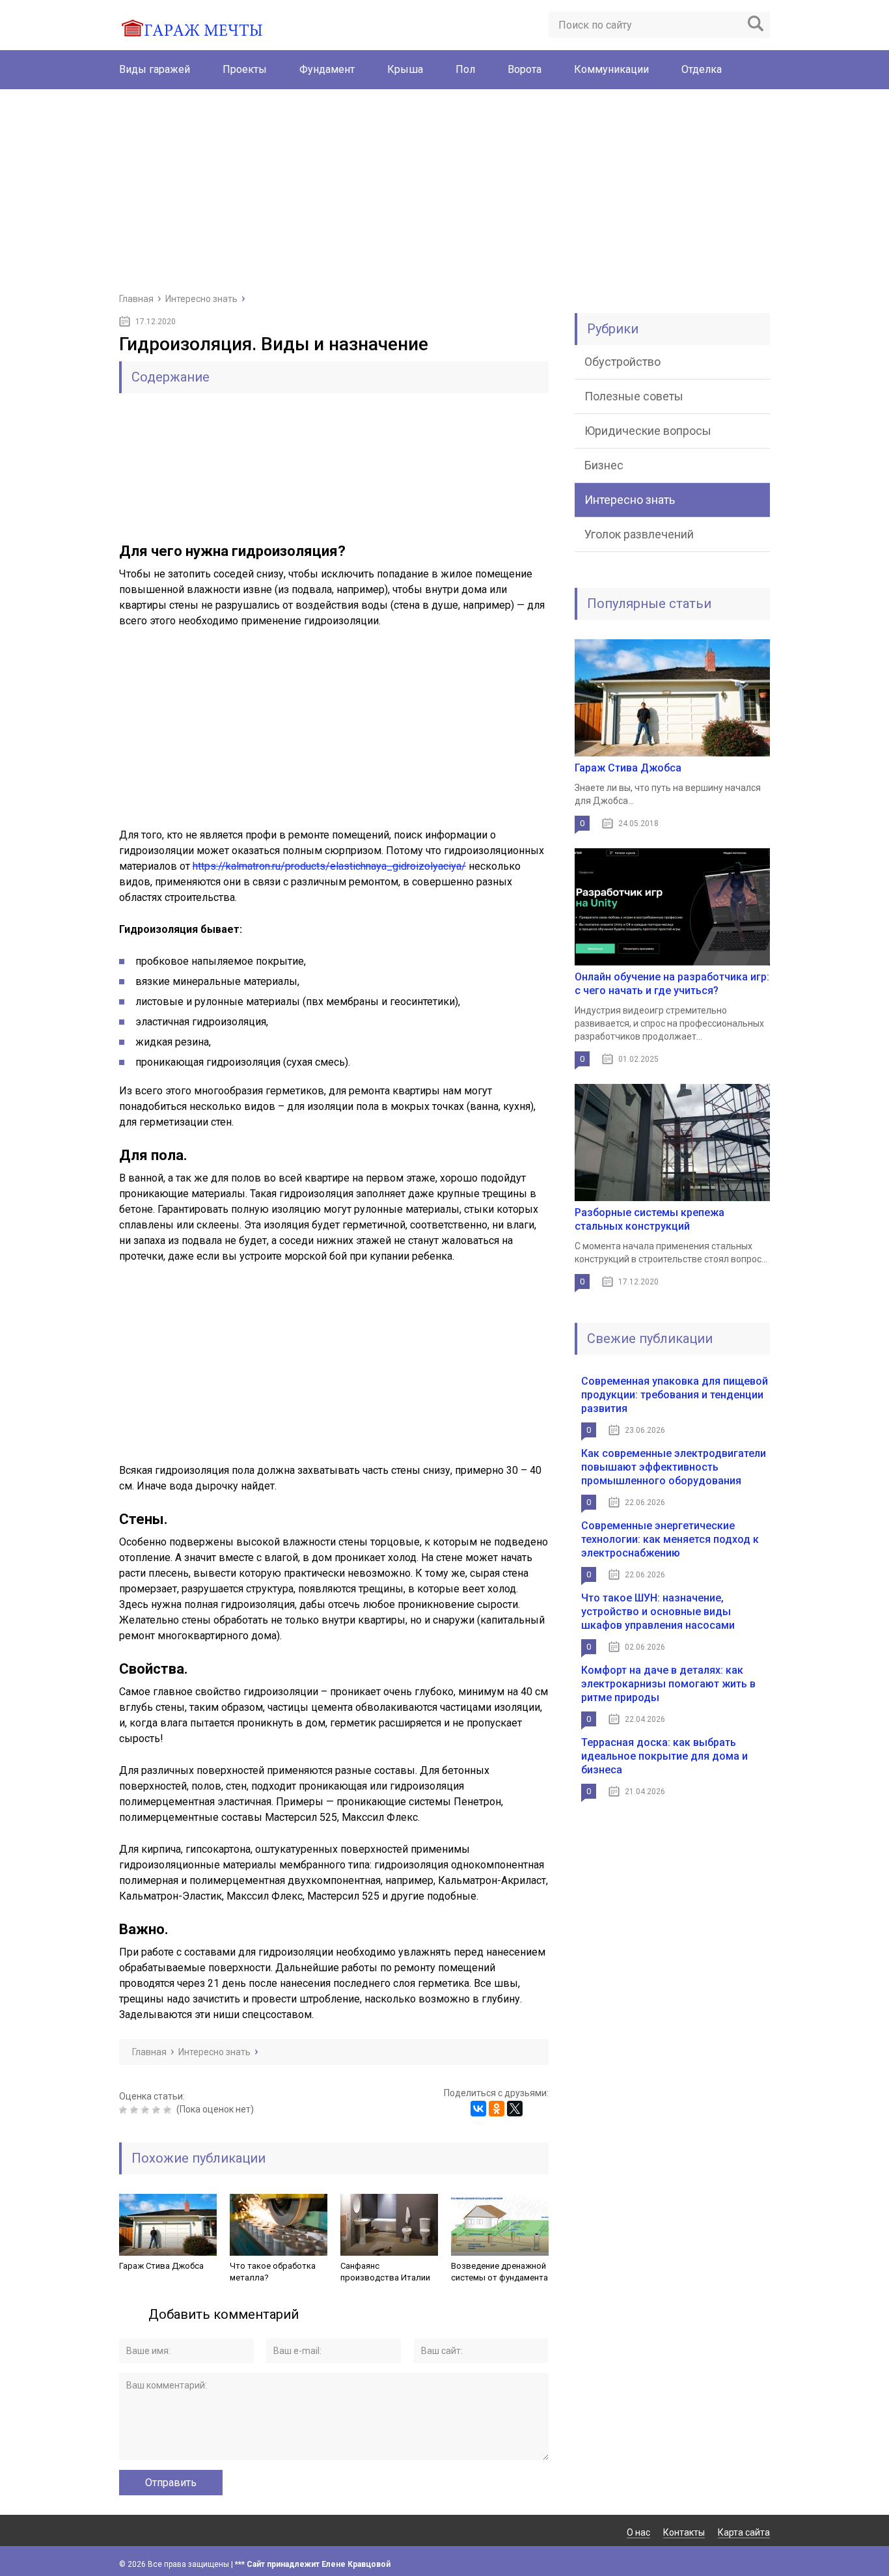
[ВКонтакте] (478, 2109)
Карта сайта (744, 2532)
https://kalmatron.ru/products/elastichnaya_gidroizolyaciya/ (329, 866)
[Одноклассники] (497, 2109)
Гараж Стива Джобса (161, 2266)
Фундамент (327, 69)
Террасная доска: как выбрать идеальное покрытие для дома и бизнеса (664, 1756)
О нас (638, 2532)
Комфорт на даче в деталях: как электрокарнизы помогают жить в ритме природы (668, 1684)
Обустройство (622, 362)
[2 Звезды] (136, 2110)
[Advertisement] (444, 190)
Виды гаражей (155, 69)
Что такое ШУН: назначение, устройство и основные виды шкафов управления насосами (658, 1612)
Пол (465, 69)
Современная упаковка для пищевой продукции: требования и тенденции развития (675, 1395)
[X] (515, 2109)
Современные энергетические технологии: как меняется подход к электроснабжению (670, 1539)
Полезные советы (634, 396)
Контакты (684, 2532)
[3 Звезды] (147, 2110)
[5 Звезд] (169, 2110)
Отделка (702, 69)
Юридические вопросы (648, 431)
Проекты (245, 69)
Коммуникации (611, 69)
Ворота (525, 69)
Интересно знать (630, 500)
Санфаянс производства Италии (385, 2272)
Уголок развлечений (639, 534)
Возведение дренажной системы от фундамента (499, 2272)
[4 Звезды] (158, 2110)
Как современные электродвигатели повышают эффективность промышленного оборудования (674, 1467)
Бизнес (604, 465)
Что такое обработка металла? (273, 2272)
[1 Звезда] (125, 2110)
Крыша (405, 69)
